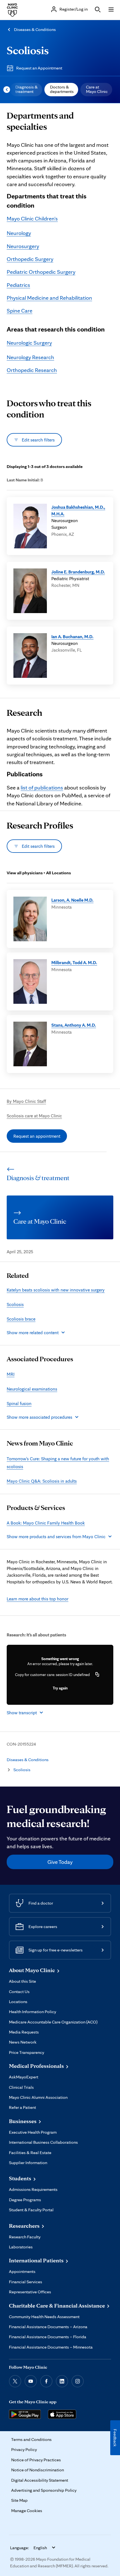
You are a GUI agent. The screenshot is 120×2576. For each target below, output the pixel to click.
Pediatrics (18, 285)
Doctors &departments (62, 89)
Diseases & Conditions (35, 29)
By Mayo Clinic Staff (26, 1101)
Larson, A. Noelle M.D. (72, 900)
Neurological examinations (32, 1389)
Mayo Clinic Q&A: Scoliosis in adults (42, 1481)
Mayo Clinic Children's (32, 219)
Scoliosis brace (21, 1319)
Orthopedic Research (32, 370)
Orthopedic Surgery (30, 259)
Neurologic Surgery (29, 343)
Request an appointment (37, 1136)
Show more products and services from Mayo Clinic (56, 1537)
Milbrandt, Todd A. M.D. (74, 962)
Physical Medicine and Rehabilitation (49, 298)
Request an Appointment (39, 68)
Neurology (19, 233)
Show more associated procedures (39, 1417)
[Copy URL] (97, 1675)
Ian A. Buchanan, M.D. (72, 637)
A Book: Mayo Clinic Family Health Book (46, 1523)
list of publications (42, 788)
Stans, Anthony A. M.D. (74, 1025)
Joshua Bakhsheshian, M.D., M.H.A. (78, 510)
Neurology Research (30, 357)
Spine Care (20, 311)
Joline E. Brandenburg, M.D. (78, 572)
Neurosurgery (23, 246)
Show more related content (33, 1333)
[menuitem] (26, 90)
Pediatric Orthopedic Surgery (41, 272)
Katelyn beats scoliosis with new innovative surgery (56, 1290)
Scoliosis (28, 50)
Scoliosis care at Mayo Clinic (34, 1116)
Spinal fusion (19, 1403)
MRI (11, 1374)
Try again (60, 1688)
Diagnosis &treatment (27, 89)
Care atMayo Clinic (97, 89)
